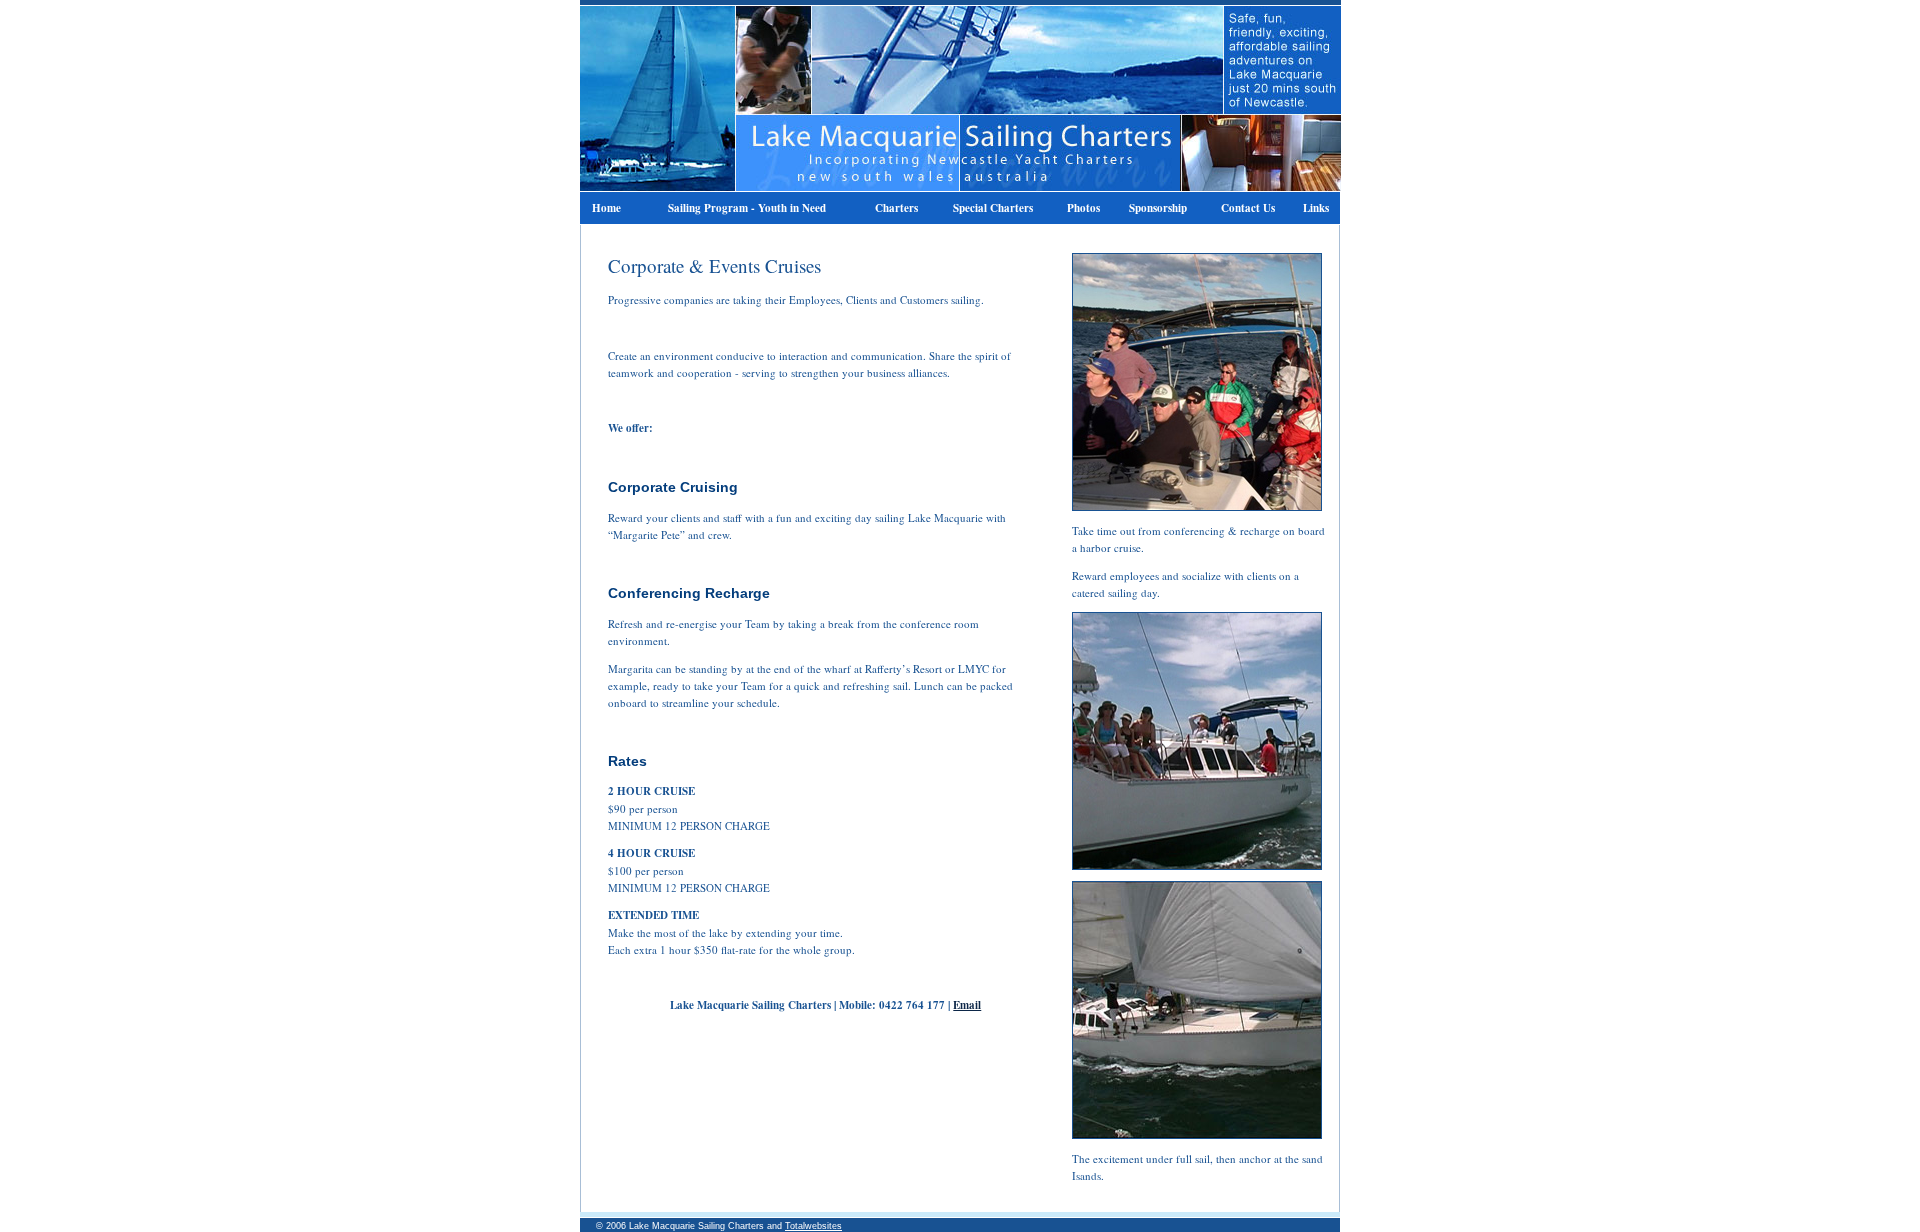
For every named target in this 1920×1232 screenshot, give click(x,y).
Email (967, 1005)
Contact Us (1248, 208)
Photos (1083, 208)
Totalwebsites (813, 1226)
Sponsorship (1158, 208)
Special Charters (993, 208)
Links (1316, 208)
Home (606, 208)
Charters (896, 208)
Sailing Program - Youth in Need (747, 208)
